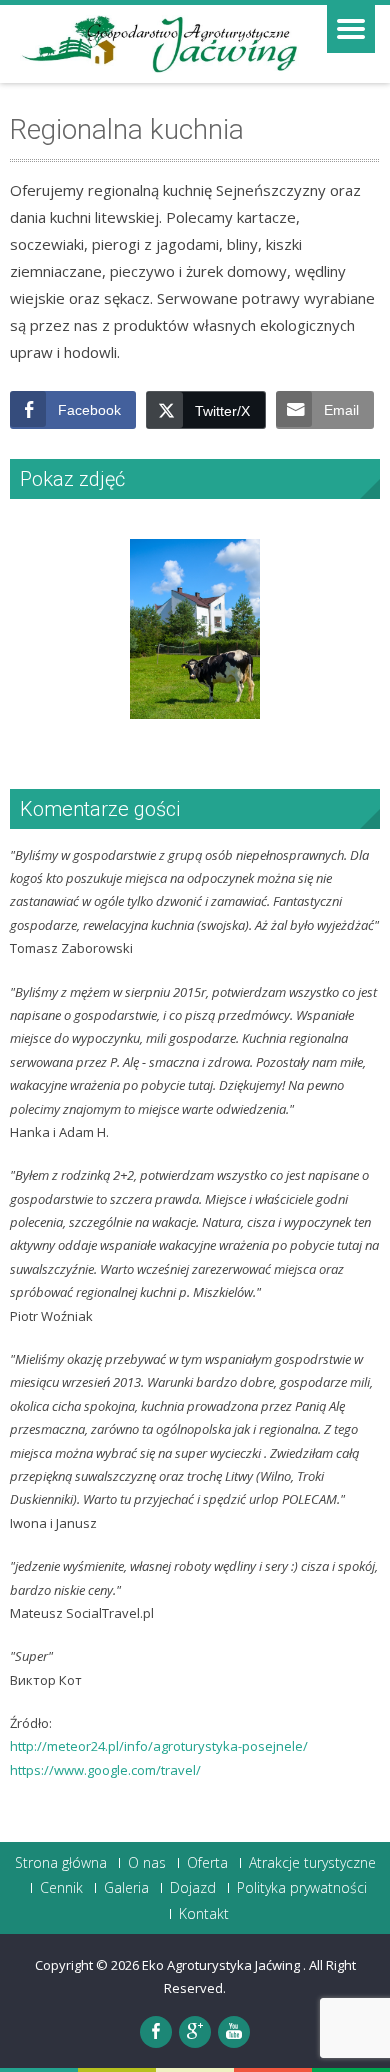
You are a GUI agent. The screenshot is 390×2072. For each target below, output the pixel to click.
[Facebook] (156, 2032)
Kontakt (204, 1914)
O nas (147, 1863)
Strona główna (61, 1863)
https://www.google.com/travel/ (105, 1770)
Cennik (61, 1888)
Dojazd (193, 1888)
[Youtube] (234, 2032)
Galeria (126, 1888)
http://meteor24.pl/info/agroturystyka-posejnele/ (159, 1746)
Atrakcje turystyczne (312, 1863)
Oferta (207, 1863)
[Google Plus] (195, 2032)
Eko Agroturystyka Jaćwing (222, 1965)
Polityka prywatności (302, 1888)
